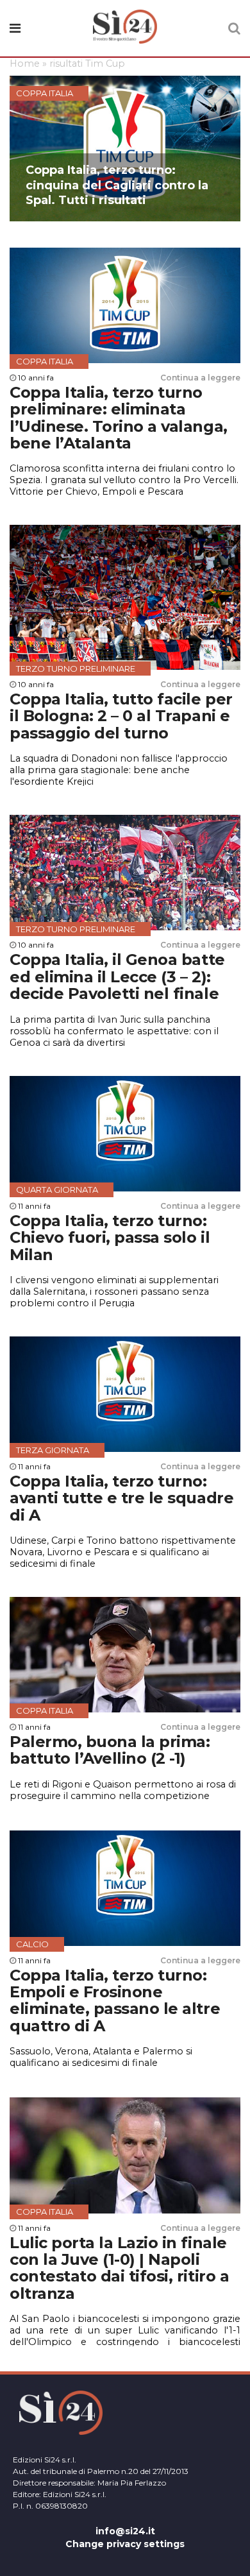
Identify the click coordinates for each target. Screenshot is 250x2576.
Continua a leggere (200, 378)
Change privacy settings (125, 2544)
